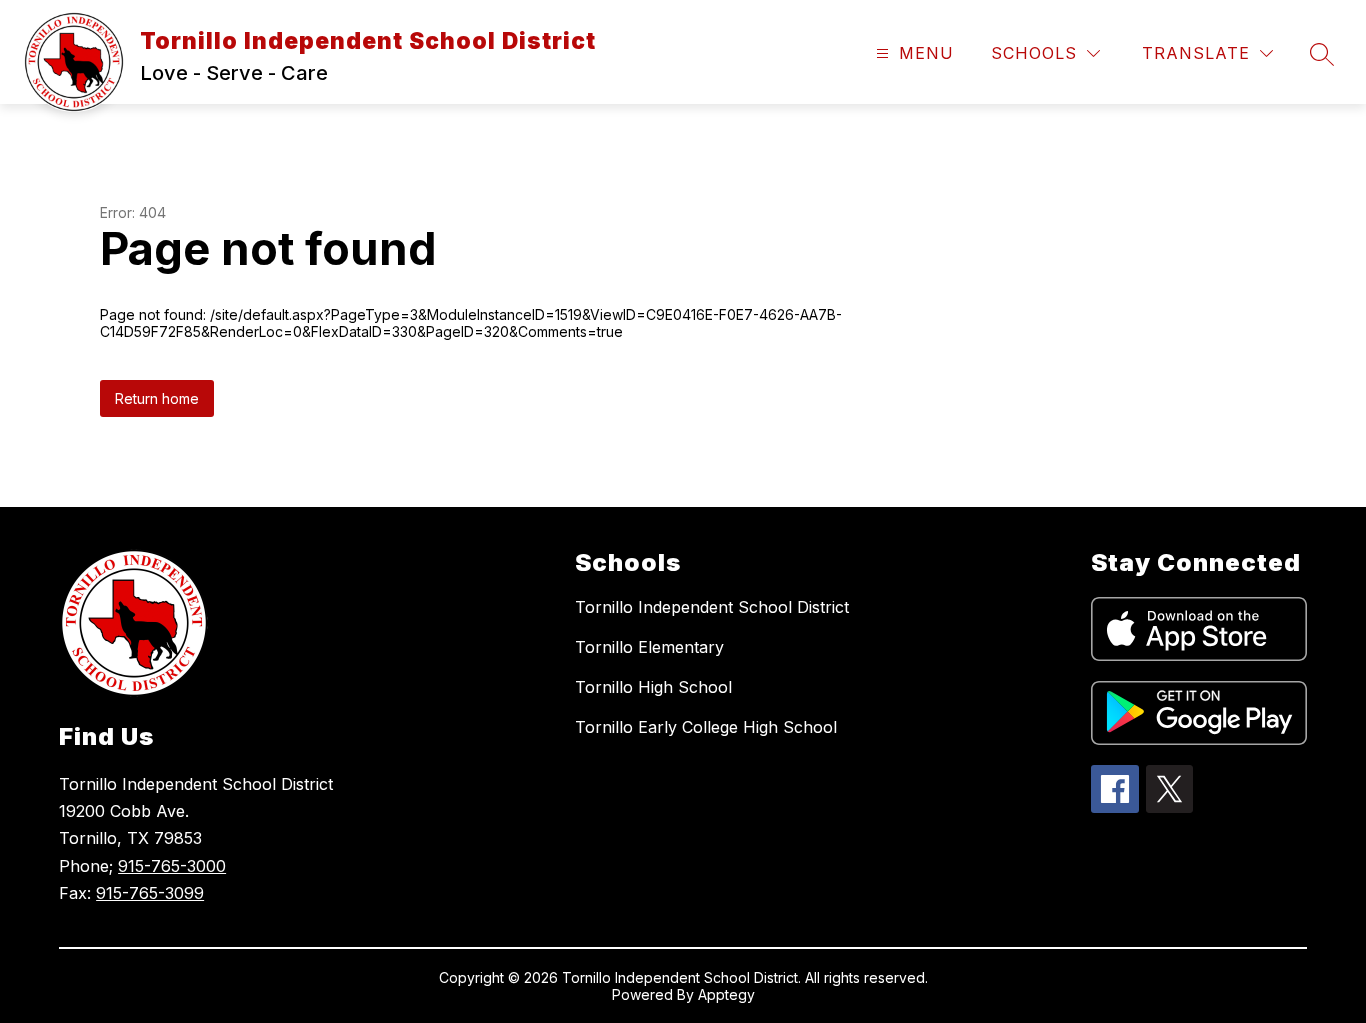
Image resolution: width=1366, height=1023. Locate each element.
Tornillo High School (653, 687)
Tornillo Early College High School (706, 727)
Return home (157, 398)
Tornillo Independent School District (712, 607)
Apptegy (726, 994)
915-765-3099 (150, 893)
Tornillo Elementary (649, 647)
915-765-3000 (172, 866)
